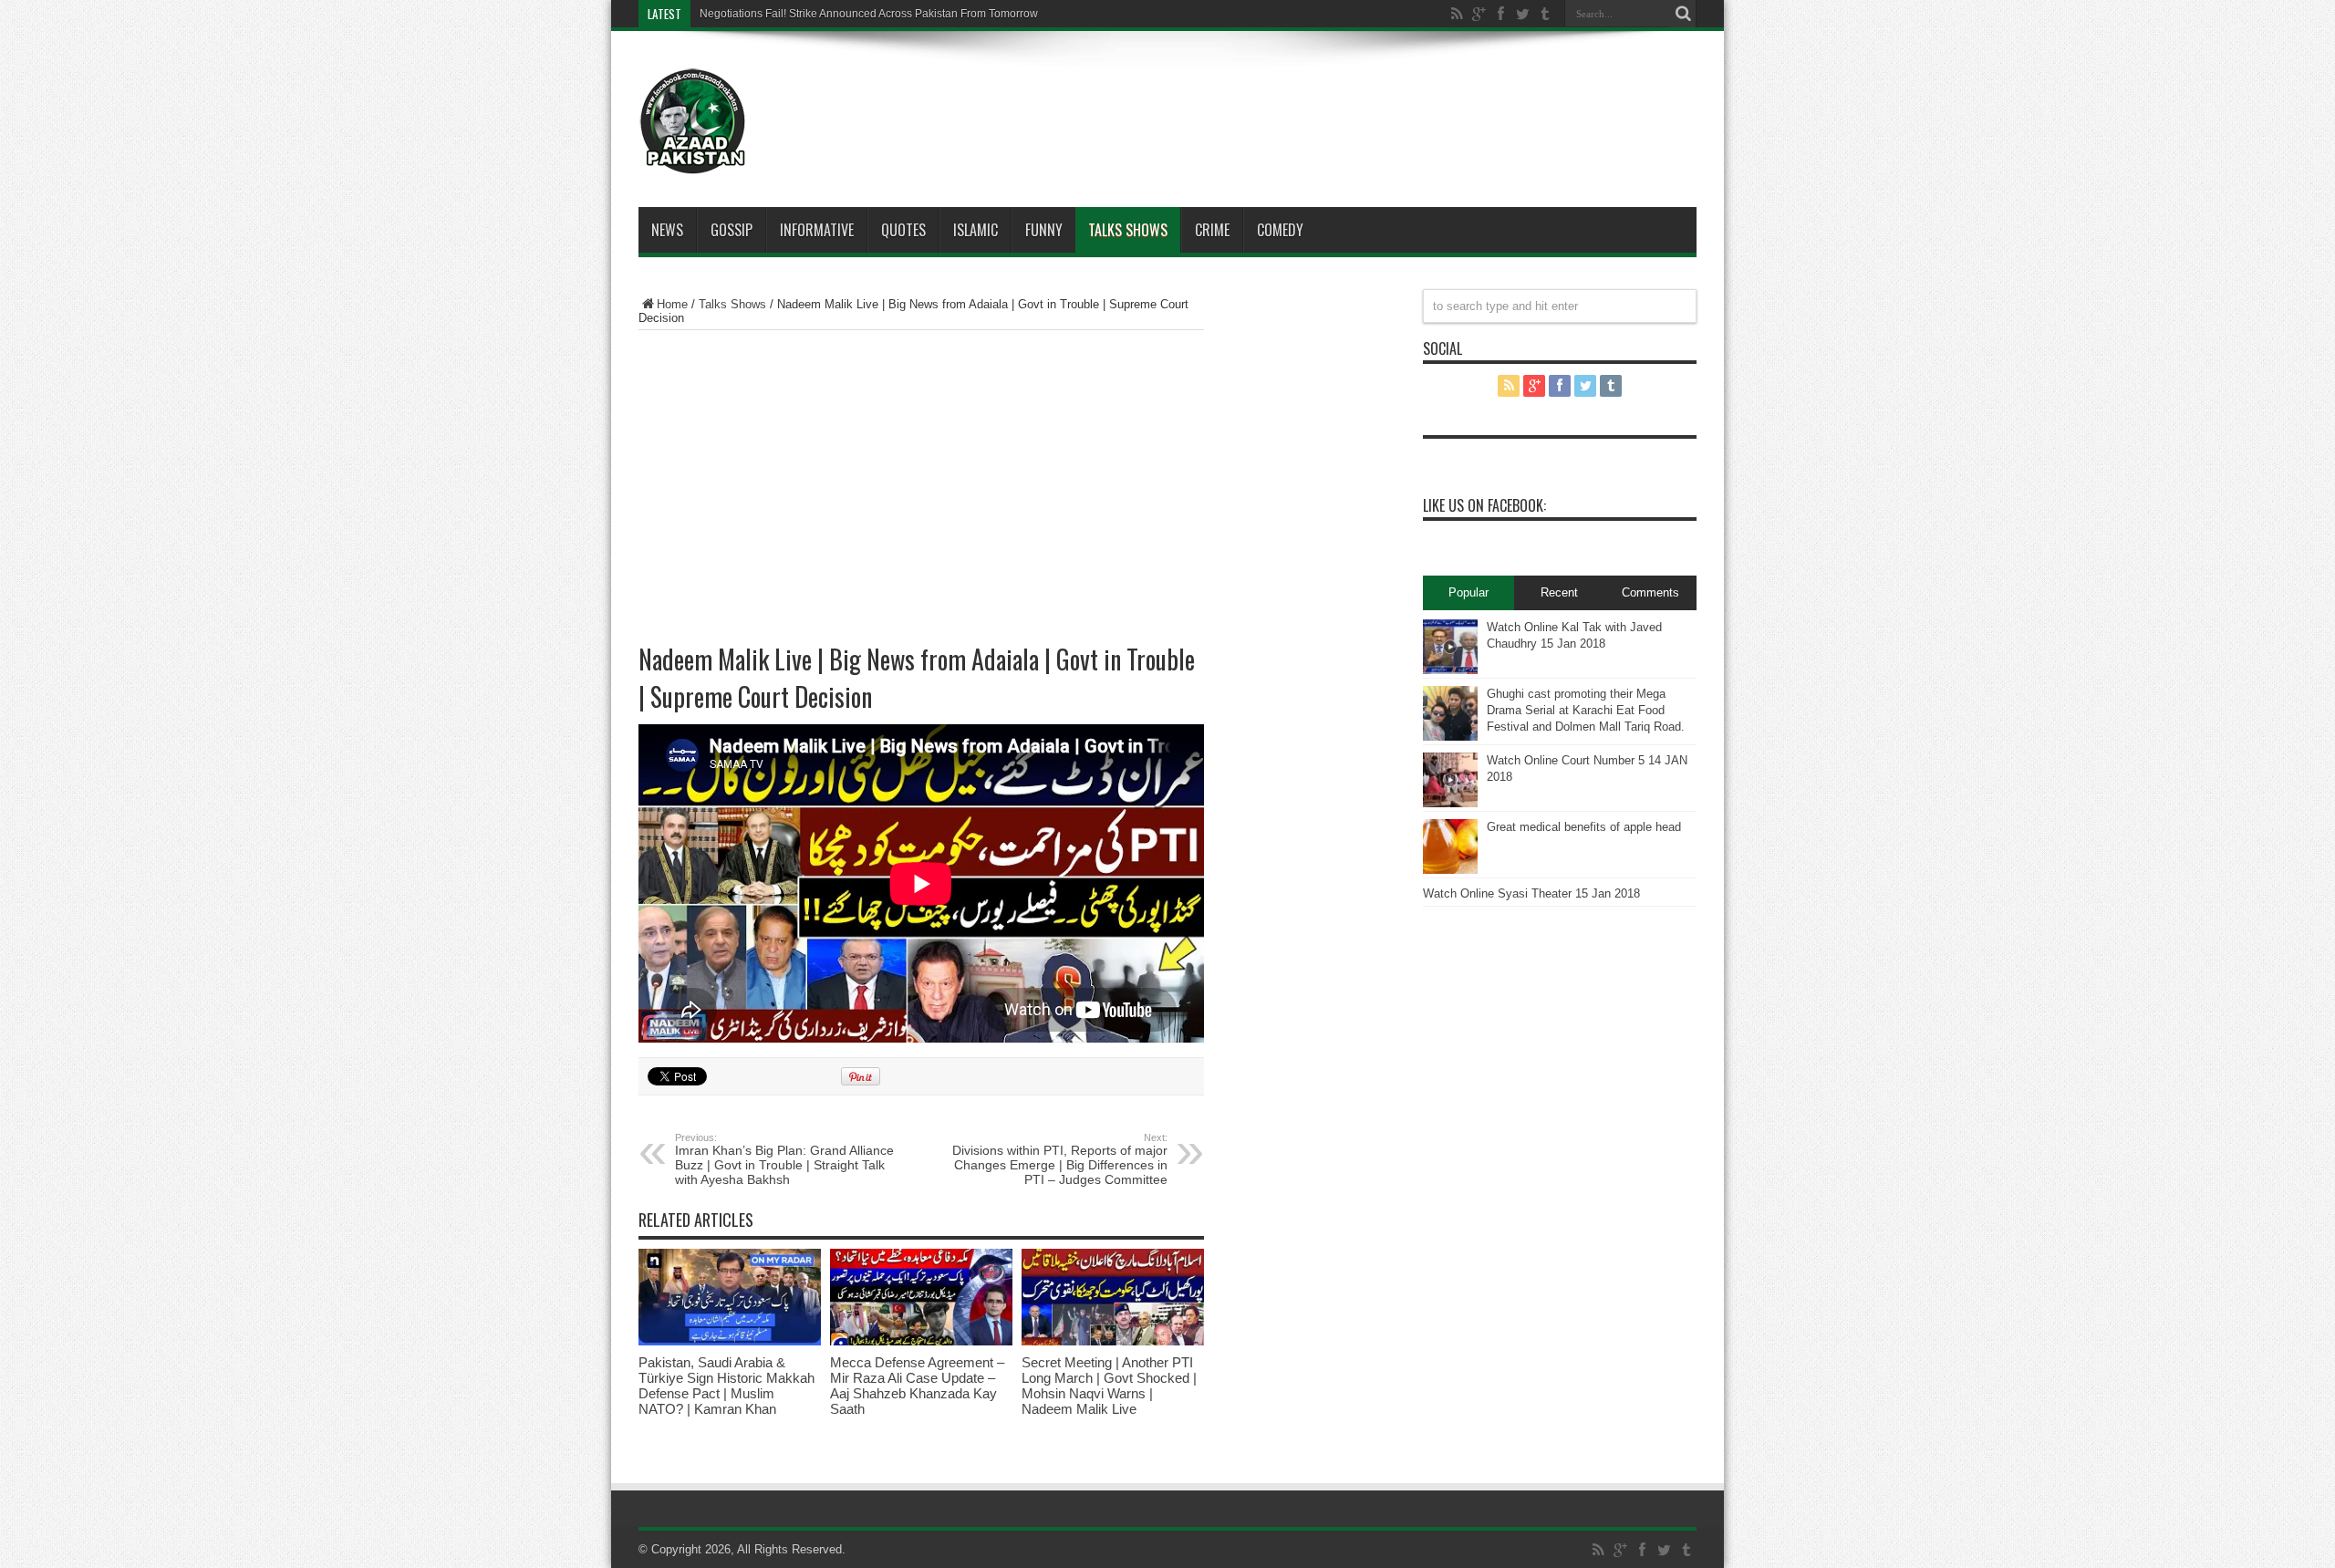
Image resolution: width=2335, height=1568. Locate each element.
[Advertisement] (1222, 95)
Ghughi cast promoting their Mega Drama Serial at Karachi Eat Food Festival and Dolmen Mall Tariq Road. (1586, 710)
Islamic (976, 230)
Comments (1650, 592)
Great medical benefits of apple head (1584, 827)
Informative (817, 230)
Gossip (732, 230)
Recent (1559, 592)
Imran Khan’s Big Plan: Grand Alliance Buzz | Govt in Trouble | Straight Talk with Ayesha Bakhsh (784, 1159)
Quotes (903, 230)
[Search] (1683, 14)
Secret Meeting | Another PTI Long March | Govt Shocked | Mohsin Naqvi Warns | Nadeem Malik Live (1109, 1386)
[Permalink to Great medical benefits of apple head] (1450, 870)
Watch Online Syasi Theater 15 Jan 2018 (1531, 893)
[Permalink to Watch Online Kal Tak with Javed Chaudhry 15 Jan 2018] (1450, 670)
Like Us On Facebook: (1484, 505)
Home (672, 304)
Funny (1044, 230)
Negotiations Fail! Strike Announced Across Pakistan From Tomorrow (869, 14)
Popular (1468, 592)
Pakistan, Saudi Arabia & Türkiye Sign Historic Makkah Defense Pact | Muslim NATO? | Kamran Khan (726, 1386)
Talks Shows (1128, 230)
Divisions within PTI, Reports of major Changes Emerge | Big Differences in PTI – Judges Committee (1060, 1159)
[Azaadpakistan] (693, 161)
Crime (1212, 230)
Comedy (1280, 230)
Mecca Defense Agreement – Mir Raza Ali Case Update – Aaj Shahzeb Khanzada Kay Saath (917, 1386)
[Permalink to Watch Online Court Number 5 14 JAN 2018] (1450, 803)
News (667, 230)
